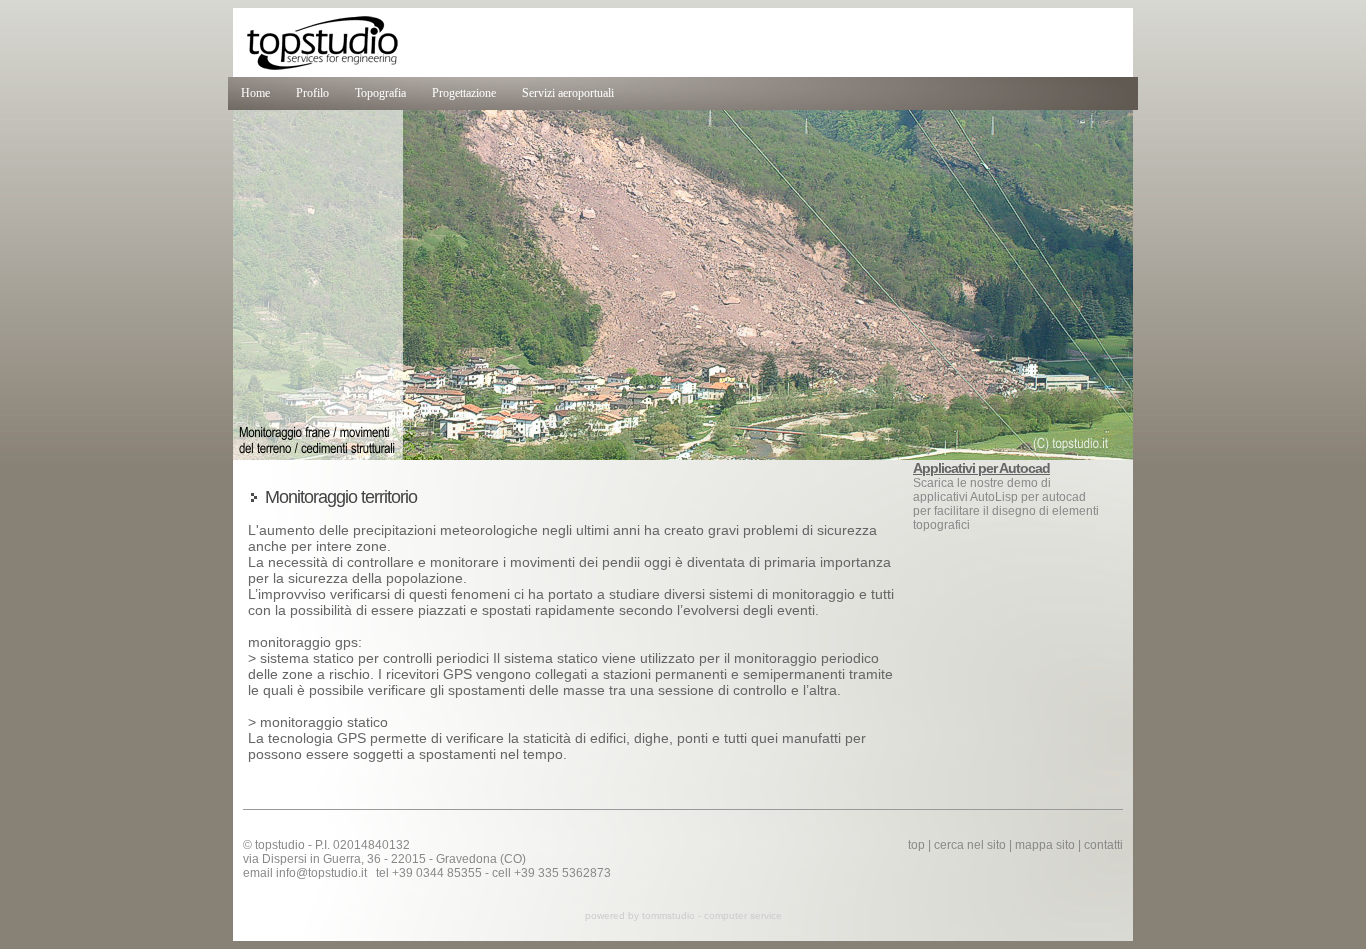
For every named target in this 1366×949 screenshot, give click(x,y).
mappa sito (1045, 845)
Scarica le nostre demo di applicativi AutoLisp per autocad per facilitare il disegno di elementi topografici (1006, 497)
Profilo (312, 93)
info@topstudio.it (321, 873)
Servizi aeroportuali (568, 93)
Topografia (380, 93)
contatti (1103, 845)
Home (255, 93)
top (916, 845)
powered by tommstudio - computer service (683, 915)
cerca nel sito (970, 845)
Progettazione (464, 93)
